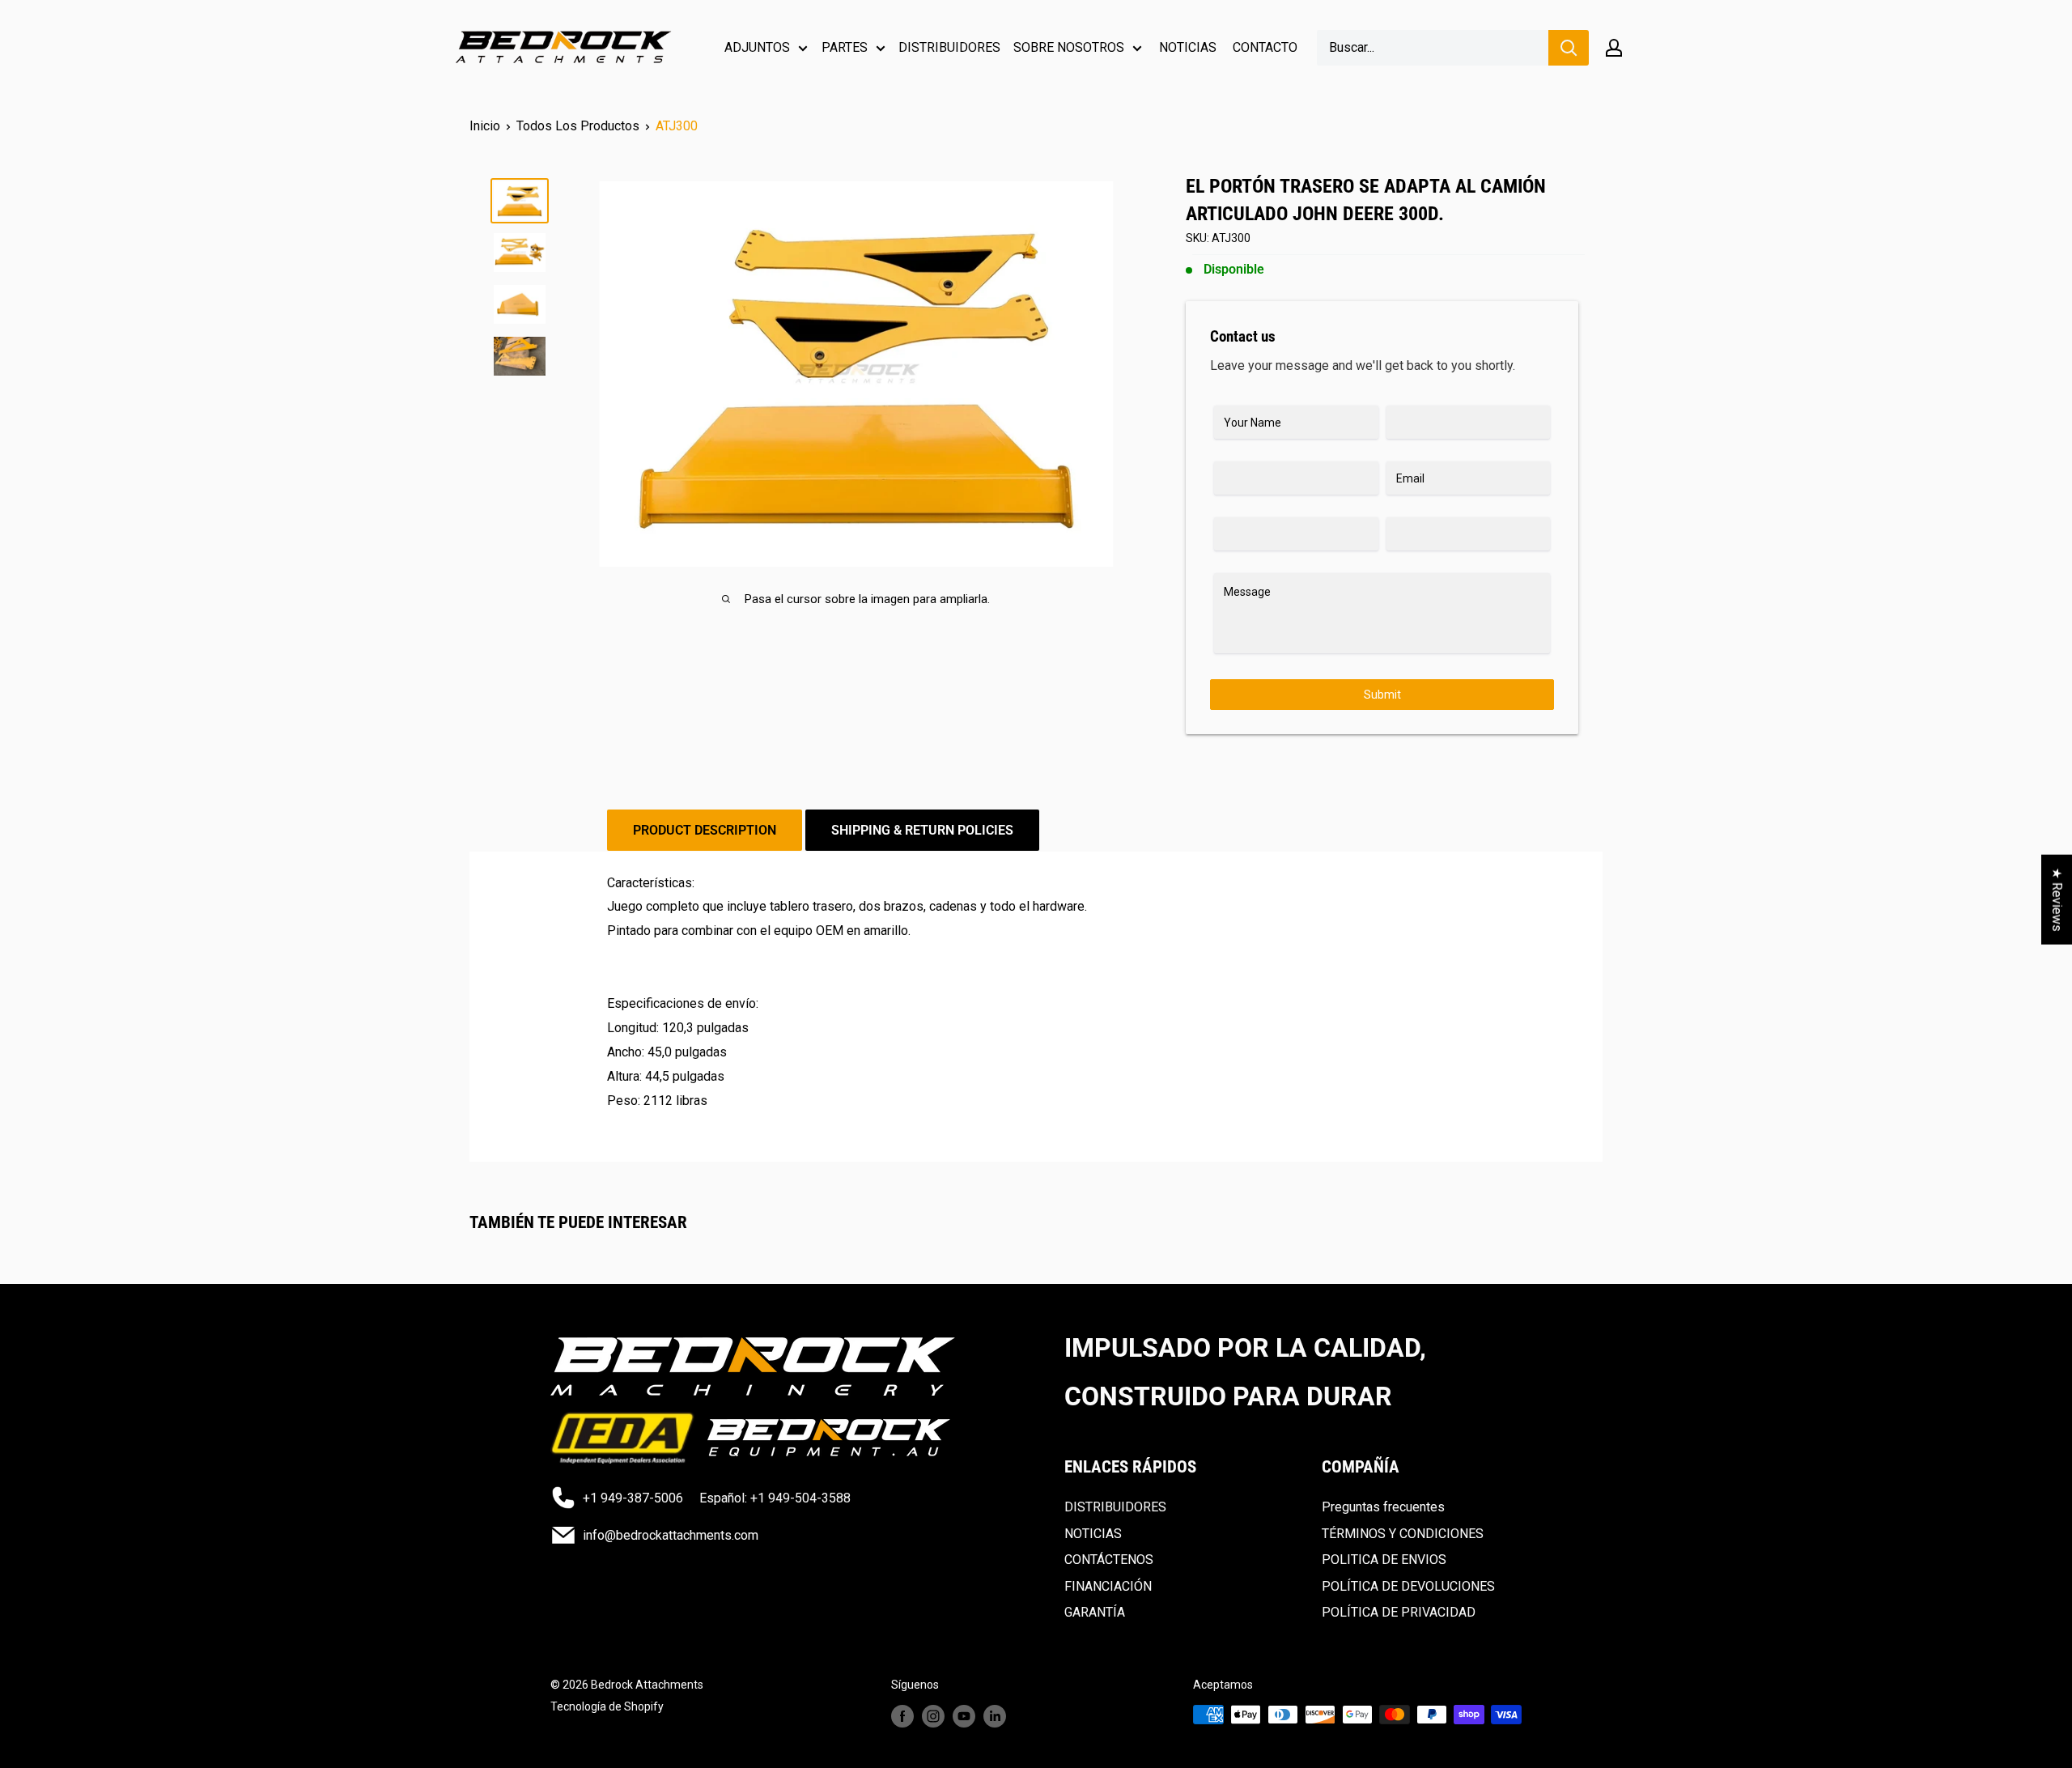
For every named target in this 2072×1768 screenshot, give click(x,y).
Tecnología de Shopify (607, 1706)
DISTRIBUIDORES (949, 47)
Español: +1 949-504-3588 (775, 1498)
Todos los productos (578, 126)
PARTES (845, 47)
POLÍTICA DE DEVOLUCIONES (1408, 1586)
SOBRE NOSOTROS (1069, 47)
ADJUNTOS (757, 47)
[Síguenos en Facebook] (902, 1716)
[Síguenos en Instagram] (933, 1716)
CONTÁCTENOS (1109, 1560)
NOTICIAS (1188, 47)
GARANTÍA (1095, 1612)
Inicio (485, 126)
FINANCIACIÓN (1108, 1586)
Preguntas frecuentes (1383, 1507)
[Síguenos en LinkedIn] (995, 1716)
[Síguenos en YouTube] (964, 1716)
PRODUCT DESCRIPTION (705, 830)
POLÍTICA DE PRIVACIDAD (1399, 1612)
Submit (1382, 695)
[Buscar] (1569, 48)
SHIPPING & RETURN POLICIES (922, 830)
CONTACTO (1265, 47)
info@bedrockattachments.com (671, 1535)
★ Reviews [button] (2057, 900)
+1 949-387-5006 (633, 1498)
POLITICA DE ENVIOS (1384, 1560)
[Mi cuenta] (1614, 48)
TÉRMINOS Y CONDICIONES (1403, 1534)
